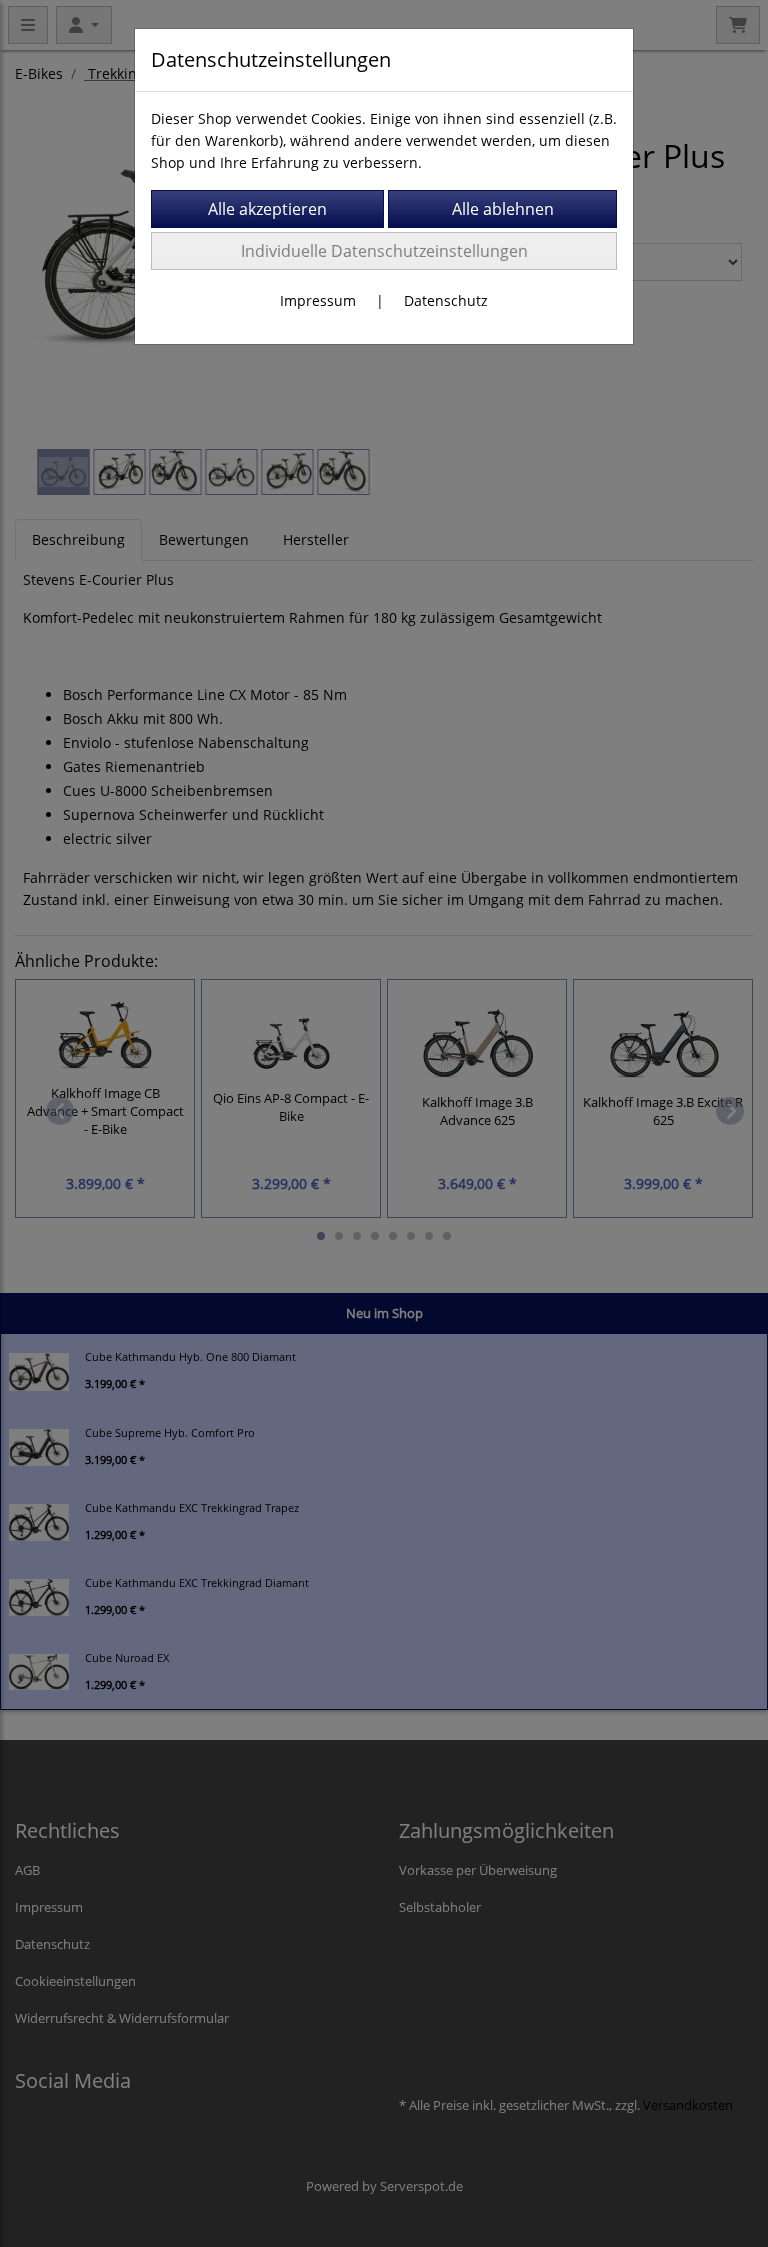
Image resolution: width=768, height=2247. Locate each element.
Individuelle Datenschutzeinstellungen (384, 251)
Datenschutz (446, 300)
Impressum (318, 300)
